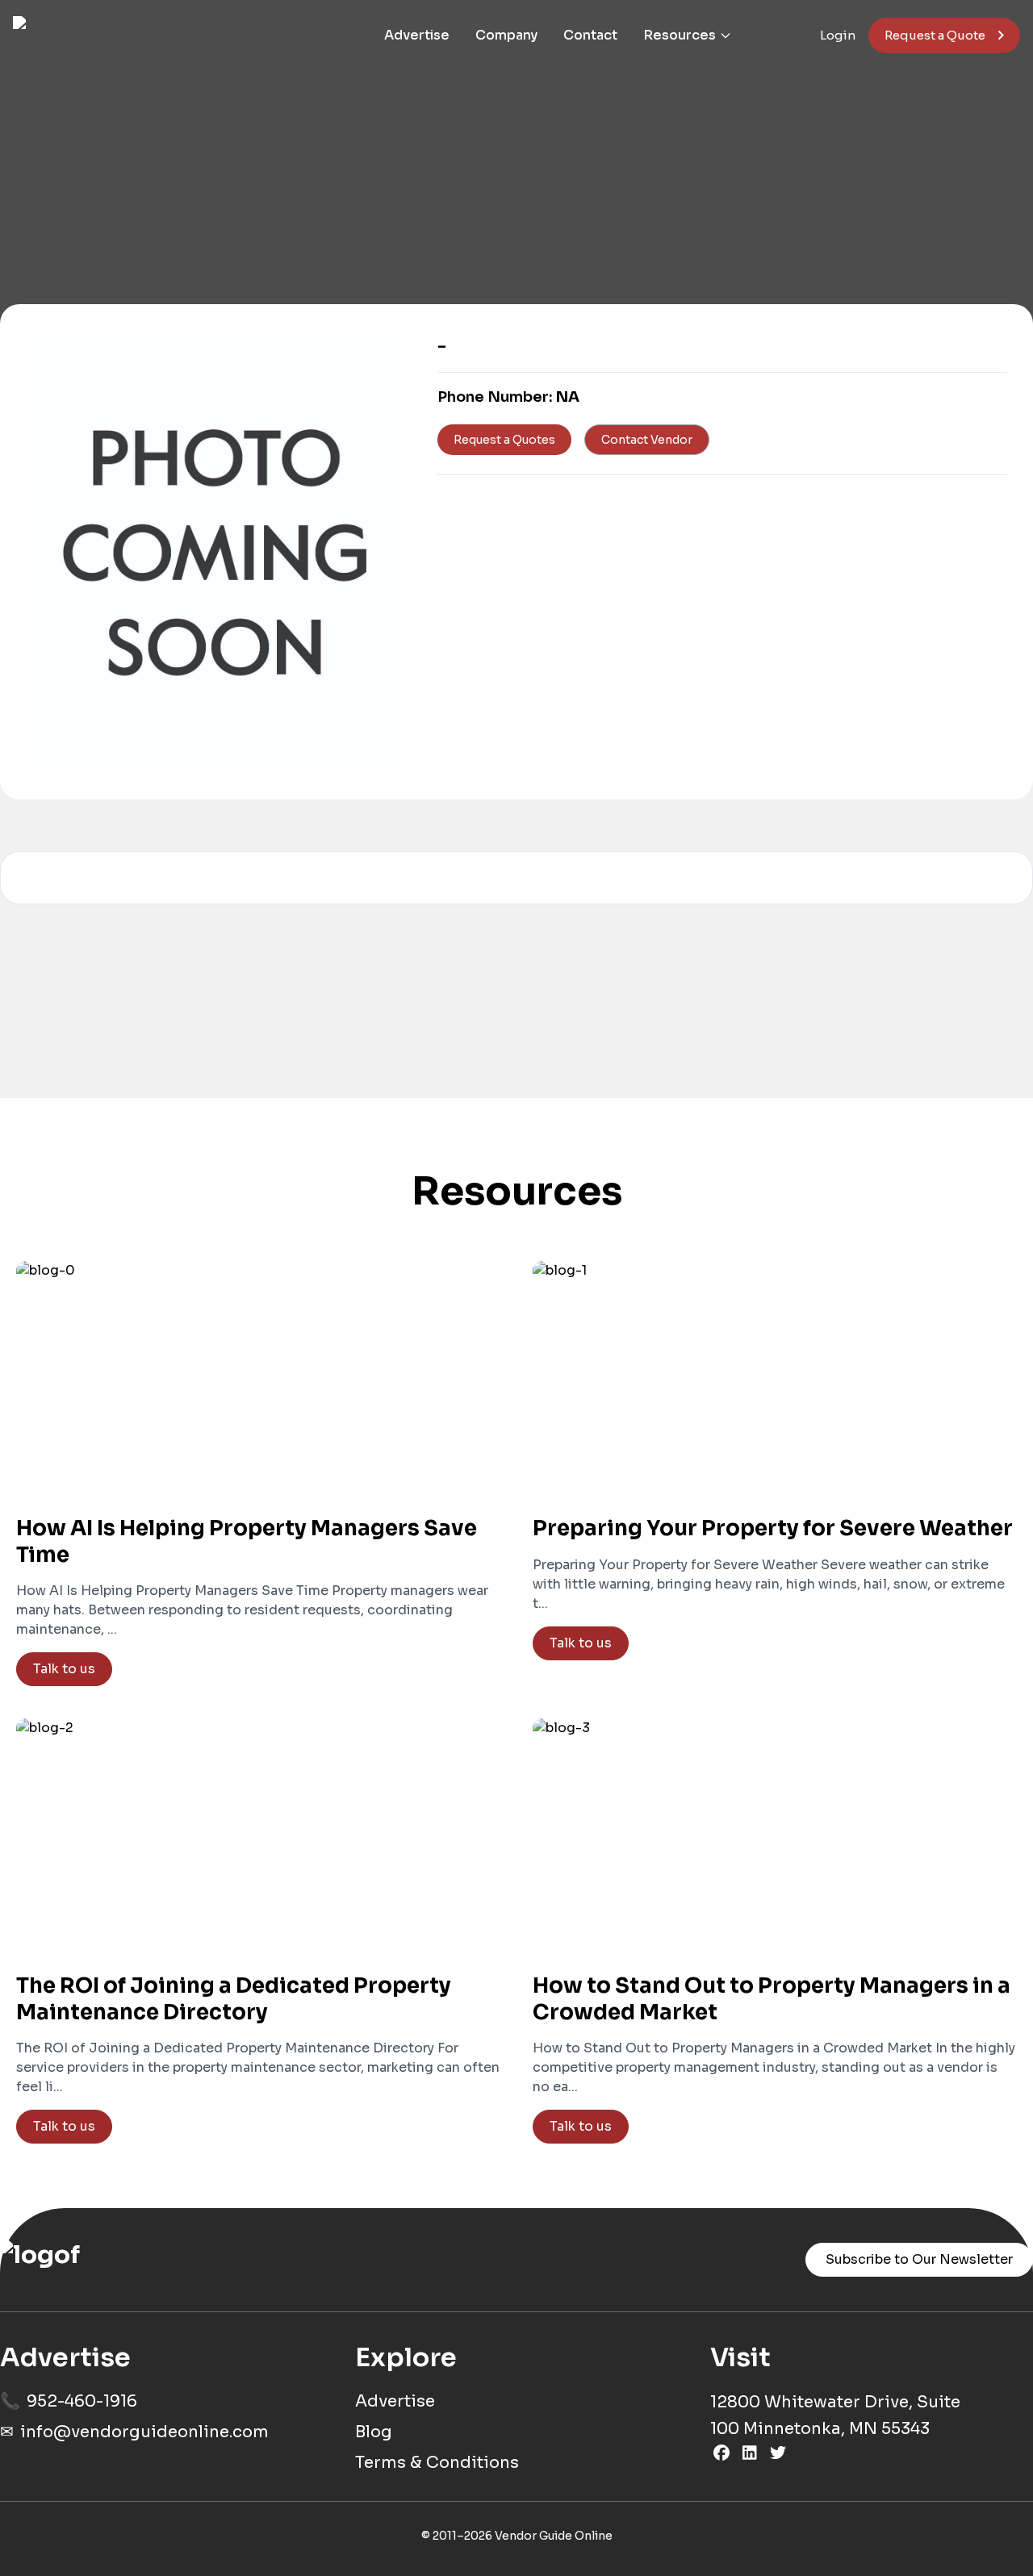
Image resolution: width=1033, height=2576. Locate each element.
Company (506, 35)
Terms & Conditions (437, 2463)
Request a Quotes (504, 440)
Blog (374, 2432)
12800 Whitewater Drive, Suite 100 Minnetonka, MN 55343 (835, 2415)
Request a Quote (935, 35)
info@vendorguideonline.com (144, 2432)
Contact (590, 35)
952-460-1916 (82, 2401)
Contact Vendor (647, 440)
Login (838, 35)
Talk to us (64, 1669)
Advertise (417, 35)
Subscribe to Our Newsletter (919, 2259)
